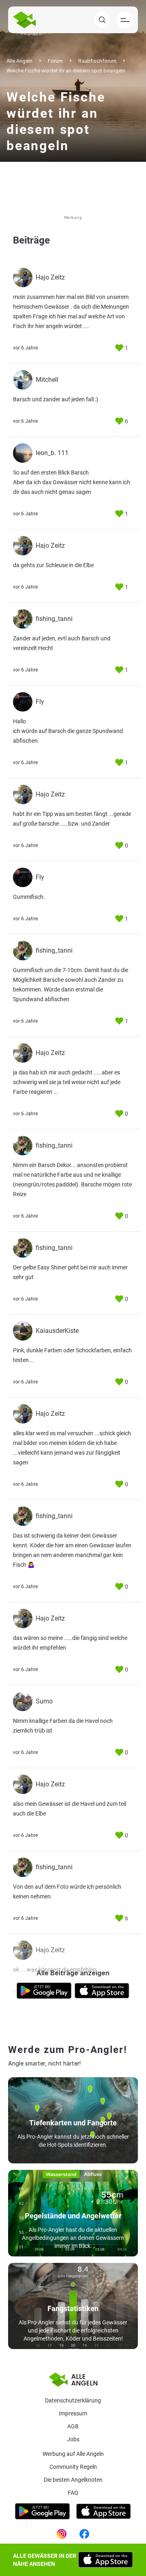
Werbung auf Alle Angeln (73, 2454)
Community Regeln (73, 2467)
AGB (73, 2426)
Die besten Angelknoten (73, 2480)
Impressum (73, 2413)
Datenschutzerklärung (73, 2400)
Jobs (73, 2439)
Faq (73, 2493)
